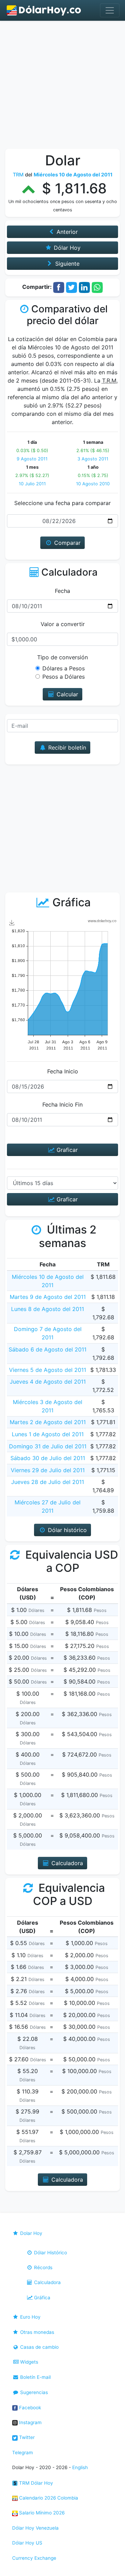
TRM (18, 175)
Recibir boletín (66, 748)
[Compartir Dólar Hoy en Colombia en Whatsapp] (97, 287)
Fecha (62, 591)
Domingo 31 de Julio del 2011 (48, 1446)
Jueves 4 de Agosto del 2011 (48, 1382)
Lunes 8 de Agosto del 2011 (48, 1309)
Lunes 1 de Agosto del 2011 (48, 1434)
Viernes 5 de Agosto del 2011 (48, 1370)
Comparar (66, 543)
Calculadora (47, 2282)
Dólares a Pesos (64, 668)
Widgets (28, 2362)
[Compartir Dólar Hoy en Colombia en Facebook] (59, 287)
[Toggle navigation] (110, 10)
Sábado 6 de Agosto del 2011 (48, 1349)
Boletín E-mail (35, 2377)
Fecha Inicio (63, 1071)
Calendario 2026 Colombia (48, 2498)
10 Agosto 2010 (93, 484)
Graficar (66, 1150)
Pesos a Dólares (64, 677)
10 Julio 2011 (32, 484)
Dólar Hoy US (27, 2543)
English (80, 2467)
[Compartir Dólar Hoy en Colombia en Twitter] (72, 287)
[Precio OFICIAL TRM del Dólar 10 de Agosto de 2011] (44, 10)
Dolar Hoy (31, 2233)
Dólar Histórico (50, 2253)
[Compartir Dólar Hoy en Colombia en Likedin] (84, 287)
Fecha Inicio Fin (62, 1104)
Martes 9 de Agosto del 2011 (48, 1297)
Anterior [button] (66, 232)
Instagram (30, 2422)
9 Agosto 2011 (32, 459)
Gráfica (41, 2298)
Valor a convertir (63, 624)
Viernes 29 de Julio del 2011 (48, 1470)
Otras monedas (36, 2332)
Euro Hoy (30, 2317)
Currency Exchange (34, 2558)
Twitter (26, 2437)
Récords (43, 2267)
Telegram (23, 2453)
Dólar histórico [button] (66, 1530)
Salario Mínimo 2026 (41, 2513)
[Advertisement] (62, 86)
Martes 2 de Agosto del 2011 (48, 1422)
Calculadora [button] (66, 1863)
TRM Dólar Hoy (35, 2483)
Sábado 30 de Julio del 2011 (48, 1458)
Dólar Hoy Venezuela (35, 2528)
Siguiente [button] (66, 264)
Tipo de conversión (62, 657)
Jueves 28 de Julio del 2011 (48, 1482)
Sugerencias (33, 2392)
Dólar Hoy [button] (66, 248)
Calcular (66, 694)
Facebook (29, 2408)
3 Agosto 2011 (93, 459)
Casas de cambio (39, 2347)
